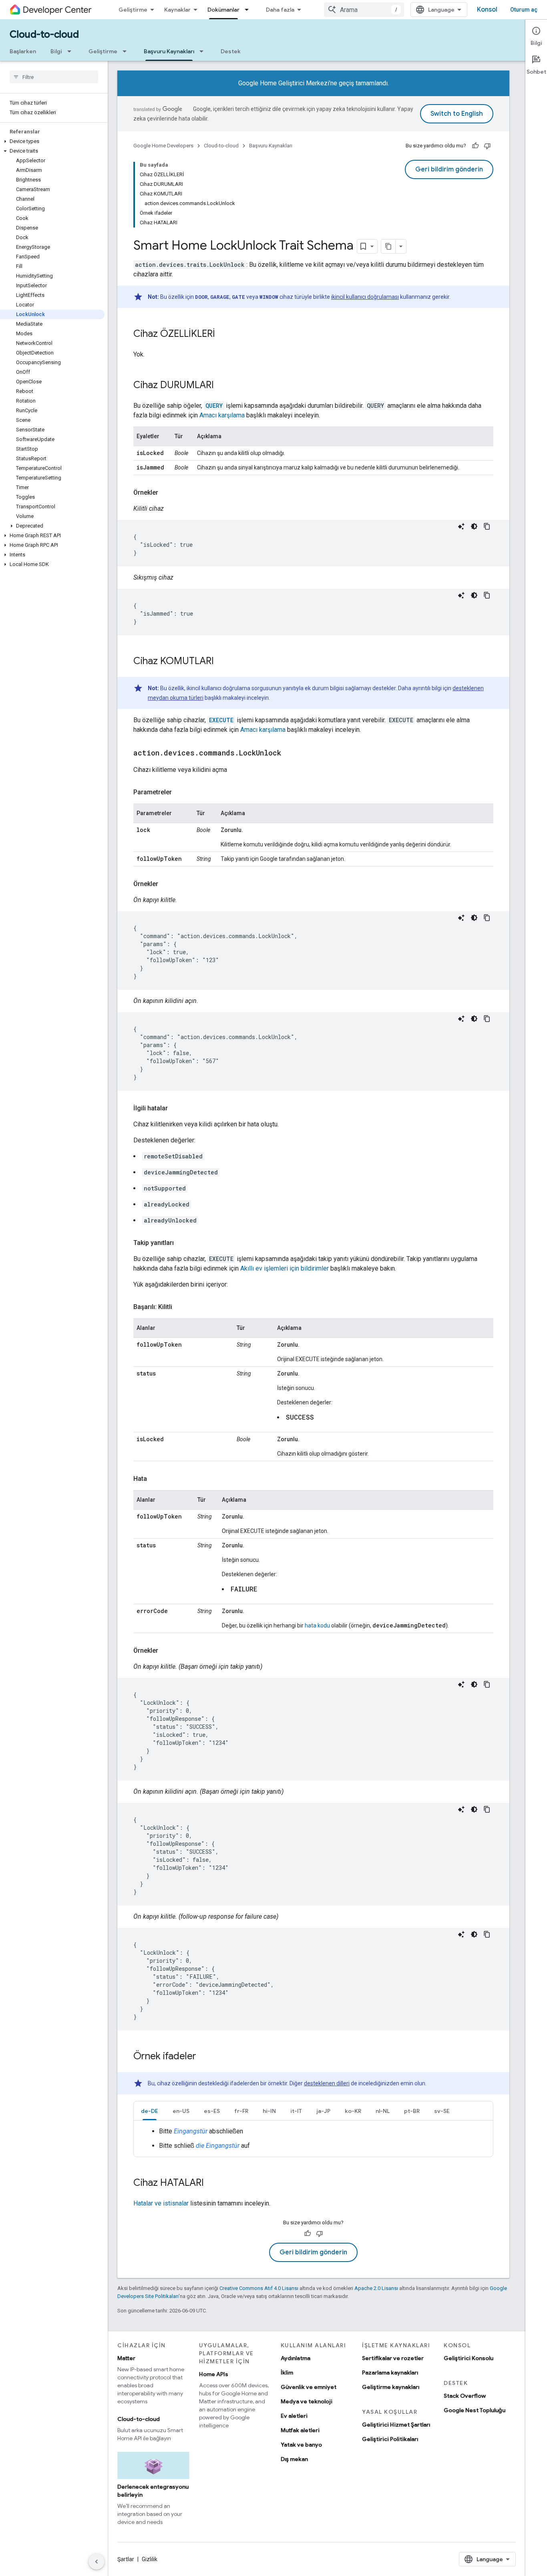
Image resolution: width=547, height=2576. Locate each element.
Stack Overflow (465, 2396)
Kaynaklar (177, 10)
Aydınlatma (296, 2358)
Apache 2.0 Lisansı (376, 2288)
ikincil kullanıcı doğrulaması (365, 297)
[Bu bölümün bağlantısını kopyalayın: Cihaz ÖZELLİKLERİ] (223, 334)
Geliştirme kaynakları (391, 2387)
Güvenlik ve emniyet (309, 2387)
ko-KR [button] (353, 2111)
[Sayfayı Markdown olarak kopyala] (388, 246)
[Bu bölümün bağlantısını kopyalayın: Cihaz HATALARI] (212, 2183)
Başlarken (23, 51)
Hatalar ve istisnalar (161, 2203)
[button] (52, 141)
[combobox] (364, 10)
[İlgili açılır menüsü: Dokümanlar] (249, 10)
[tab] (150, 2111)
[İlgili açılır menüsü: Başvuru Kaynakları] (204, 51)
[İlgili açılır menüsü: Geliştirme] (127, 51)
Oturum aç (524, 10)
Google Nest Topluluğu (475, 2410)
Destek (231, 51)
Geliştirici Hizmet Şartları (396, 2425)
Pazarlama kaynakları (390, 2373)
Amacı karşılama (222, 415)
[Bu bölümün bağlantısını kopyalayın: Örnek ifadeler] (204, 2057)
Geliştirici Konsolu (469, 2358)
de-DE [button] (150, 2111)
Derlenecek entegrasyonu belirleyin (153, 2491)
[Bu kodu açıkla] (461, 526)
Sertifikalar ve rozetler (393, 2358)
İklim (287, 2373)
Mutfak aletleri (300, 2430)
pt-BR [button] (412, 2111)
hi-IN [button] (269, 2111)
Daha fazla (280, 10)
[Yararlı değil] (487, 146)
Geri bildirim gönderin (449, 169)
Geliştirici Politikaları (390, 2439)
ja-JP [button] (323, 2111)
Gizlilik (150, 2559)
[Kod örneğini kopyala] (487, 526)
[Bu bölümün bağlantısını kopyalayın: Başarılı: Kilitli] (180, 1307)
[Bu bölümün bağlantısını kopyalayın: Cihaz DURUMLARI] (222, 386)
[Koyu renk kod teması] (474, 526)
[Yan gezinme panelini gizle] (97, 2562)
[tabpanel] (313, 2139)
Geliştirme (133, 10)
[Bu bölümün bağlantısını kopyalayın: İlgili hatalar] (176, 1108)
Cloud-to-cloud (44, 34)
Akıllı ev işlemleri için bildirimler (285, 1268)
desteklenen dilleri (327, 2083)
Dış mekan (294, 2459)
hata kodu (317, 1625)
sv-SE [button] (442, 2111)
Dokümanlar (223, 10)
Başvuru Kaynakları (169, 51)
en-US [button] (181, 2111)
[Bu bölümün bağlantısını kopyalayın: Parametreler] (180, 792)
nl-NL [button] (383, 2111)
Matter (126, 2358)
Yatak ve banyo (301, 2445)
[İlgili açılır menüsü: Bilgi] (72, 51)
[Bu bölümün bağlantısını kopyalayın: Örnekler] (166, 493)
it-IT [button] (296, 2111)
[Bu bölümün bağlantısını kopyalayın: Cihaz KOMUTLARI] (222, 662)
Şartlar (126, 2559)
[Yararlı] (475, 146)
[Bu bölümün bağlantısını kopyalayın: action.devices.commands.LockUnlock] (289, 753)
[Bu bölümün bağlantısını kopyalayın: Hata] (155, 1479)
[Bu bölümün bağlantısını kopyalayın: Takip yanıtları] (182, 1243)
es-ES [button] (212, 2111)
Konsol (487, 10)
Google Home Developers (163, 146)
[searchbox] (54, 77)
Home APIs (214, 2374)
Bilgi (56, 51)
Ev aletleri (294, 2416)
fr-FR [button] (241, 2111)
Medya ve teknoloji (307, 2401)
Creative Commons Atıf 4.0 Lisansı (259, 2288)
